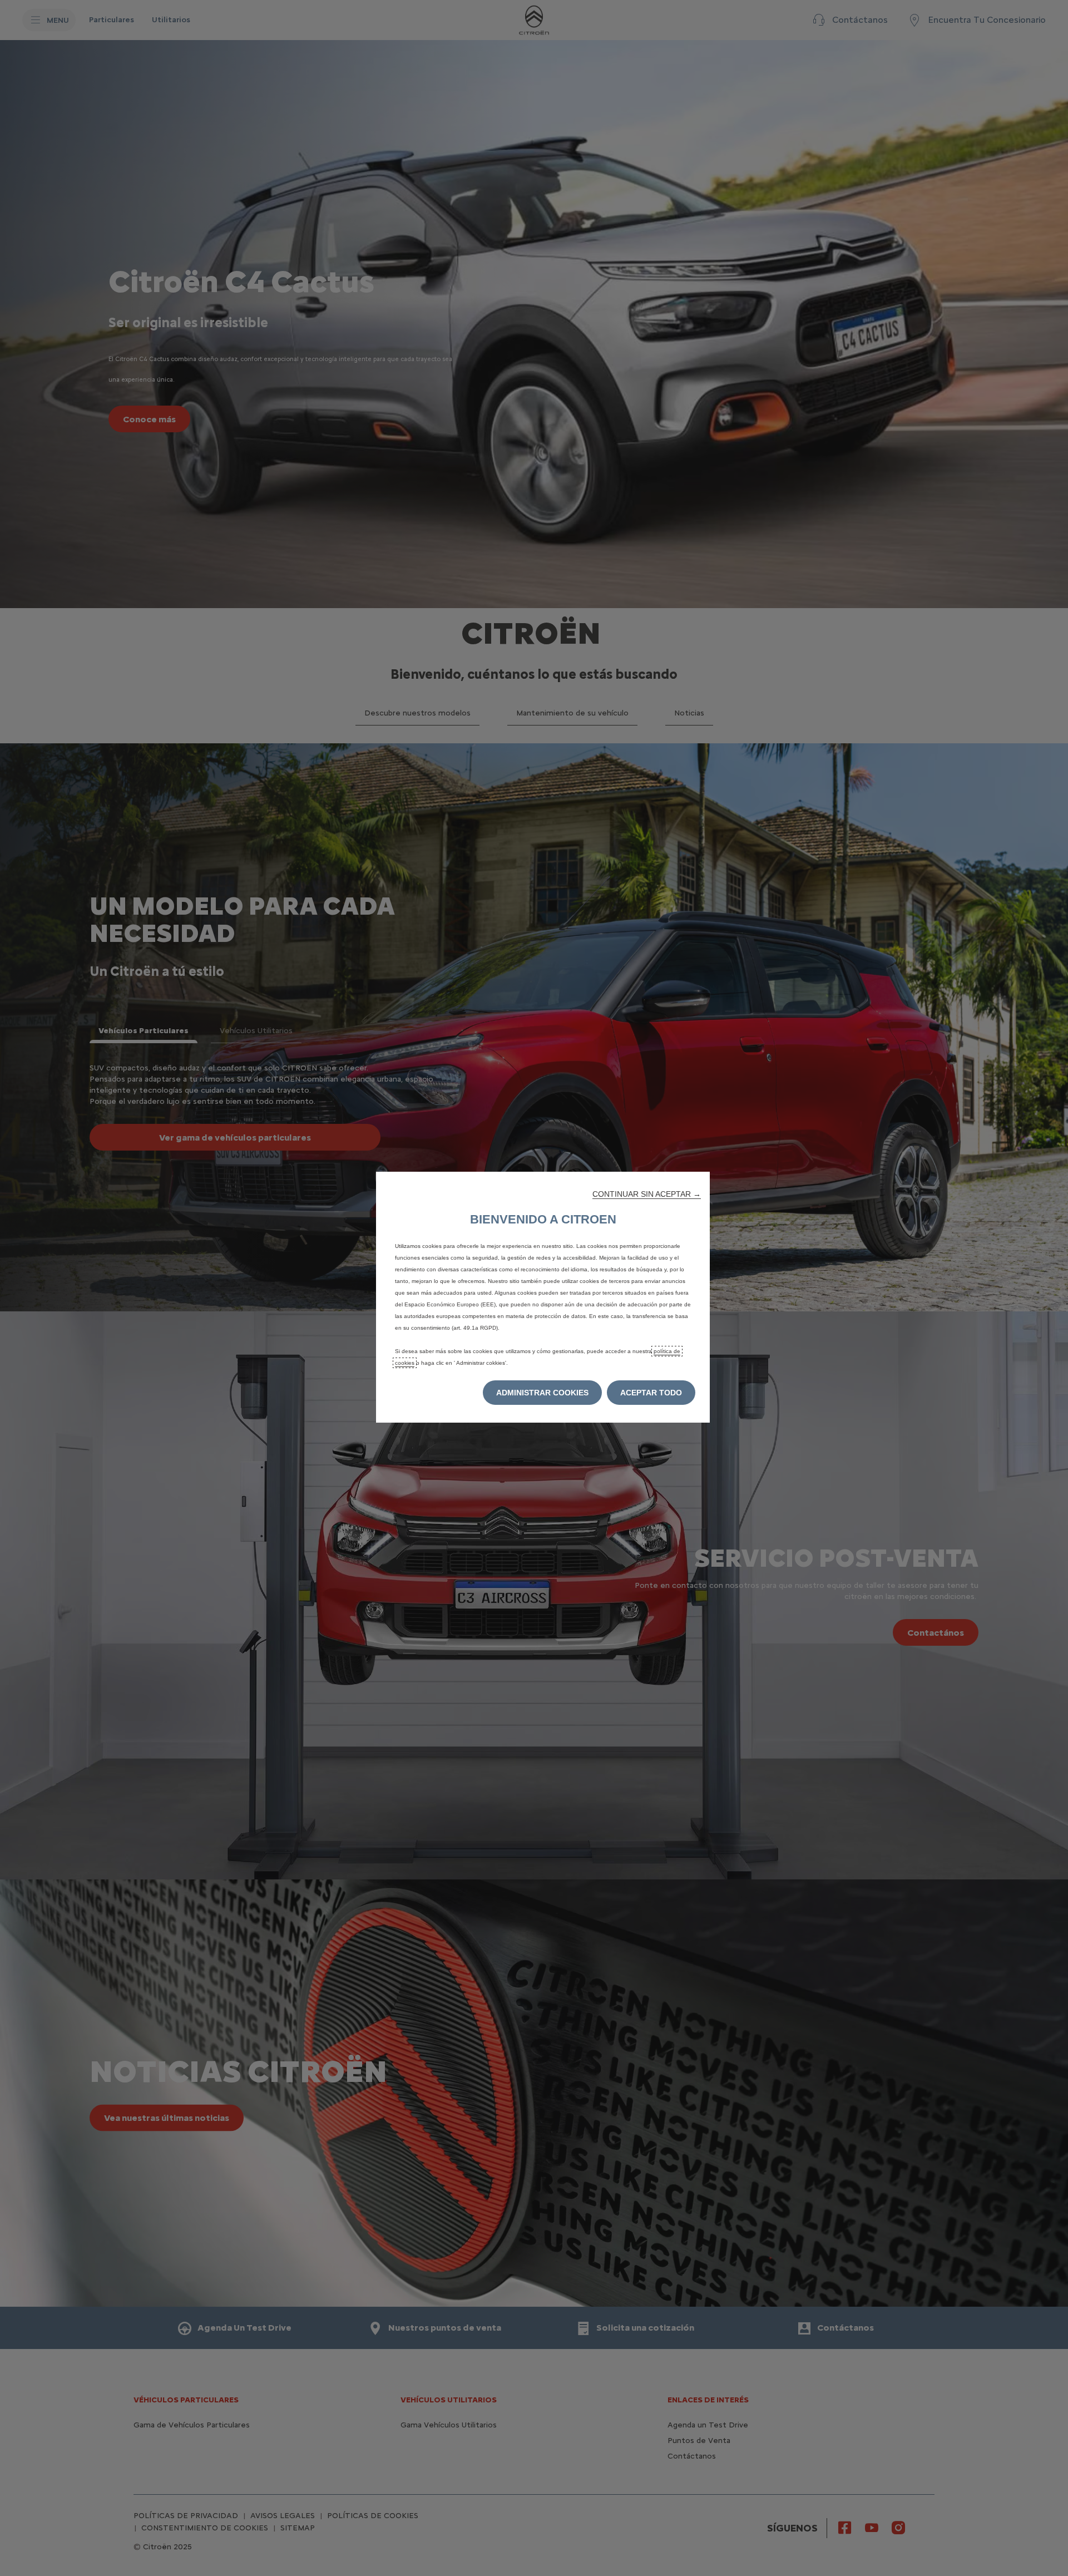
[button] (647, 1194)
